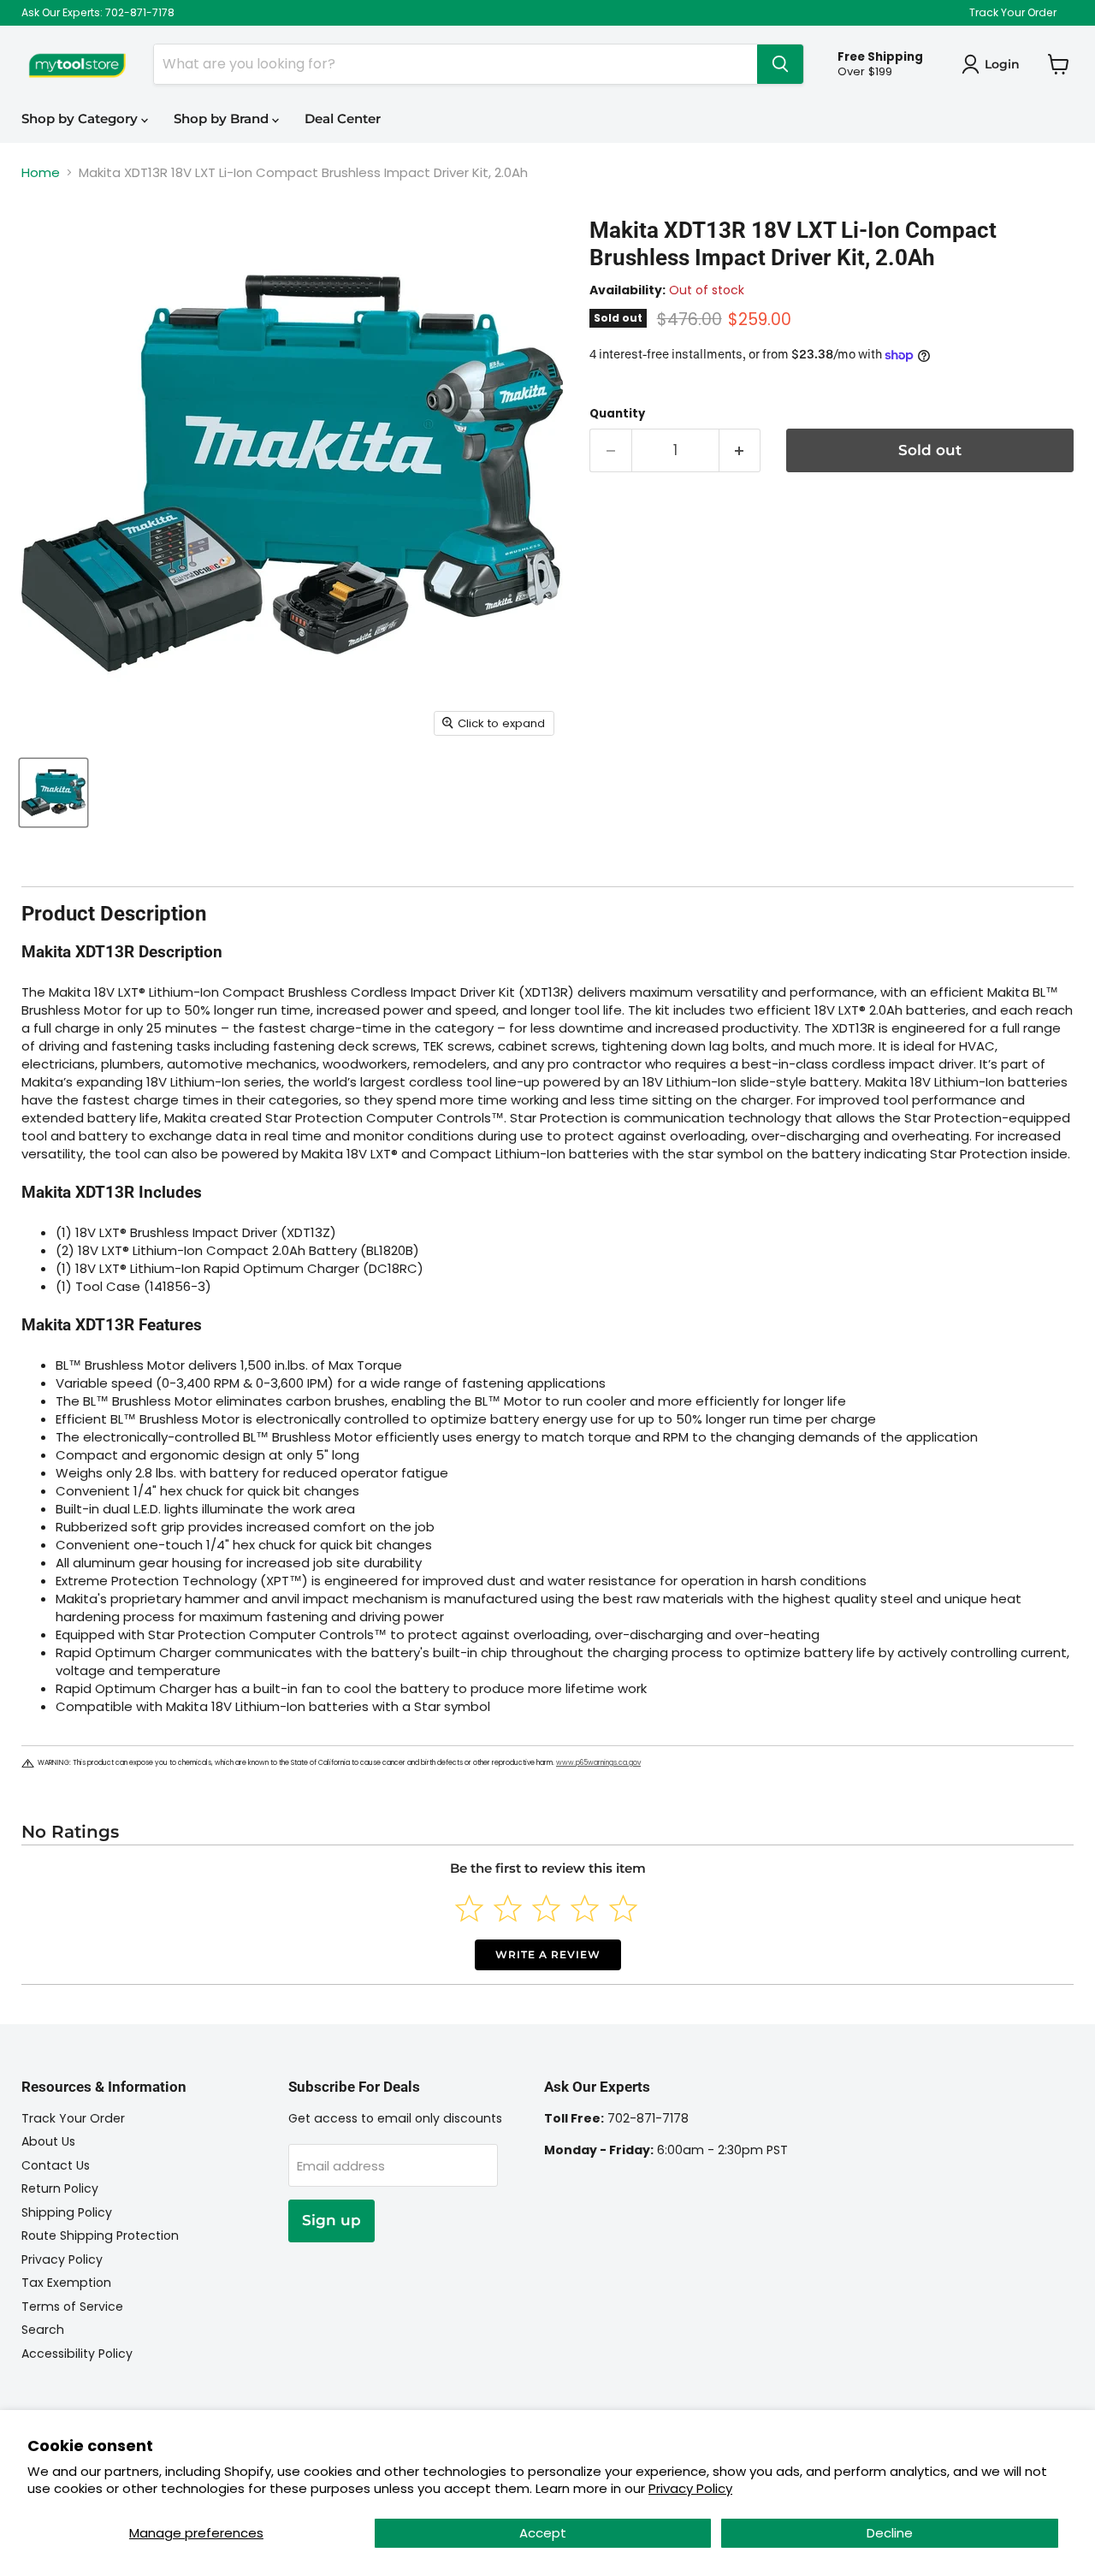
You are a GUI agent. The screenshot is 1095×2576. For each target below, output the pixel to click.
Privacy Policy (690, 2488)
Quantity (617, 414)
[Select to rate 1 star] (469, 1908)
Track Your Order (1013, 13)
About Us (48, 2141)
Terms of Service (72, 2307)
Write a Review (548, 1954)
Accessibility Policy (77, 2354)
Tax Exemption (66, 2283)
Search (43, 2330)
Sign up (331, 2220)
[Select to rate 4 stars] (585, 1908)
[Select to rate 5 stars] (623, 1908)
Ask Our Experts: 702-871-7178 (98, 13)
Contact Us (56, 2165)
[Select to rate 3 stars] (546, 1908)
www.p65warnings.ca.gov (598, 1763)
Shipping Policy (67, 2212)
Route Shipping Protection (100, 2235)
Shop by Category (81, 118)
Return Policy (60, 2188)
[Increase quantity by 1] (740, 450)
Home (41, 172)
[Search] (780, 64)
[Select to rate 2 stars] (508, 1908)
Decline (890, 2533)
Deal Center (343, 118)
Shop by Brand (223, 118)
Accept (543, 2533)
